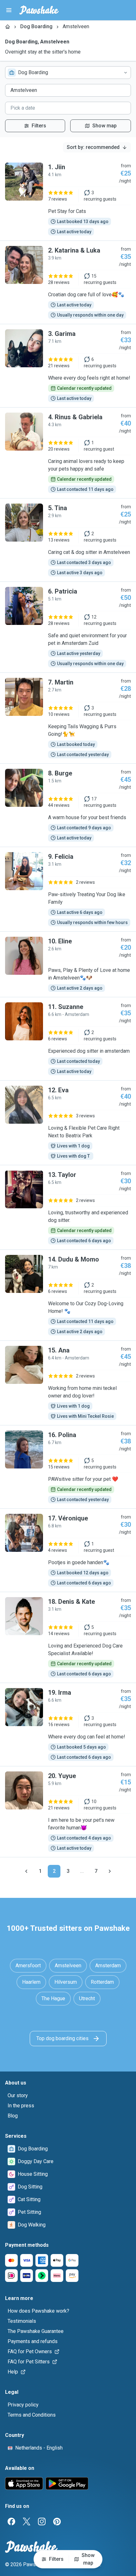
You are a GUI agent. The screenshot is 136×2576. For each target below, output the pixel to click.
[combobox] (68, 73)
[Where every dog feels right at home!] (68, 366)
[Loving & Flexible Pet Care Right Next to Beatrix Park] (68, 1123)
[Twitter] (27, 2521)
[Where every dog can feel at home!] (68, 1725)
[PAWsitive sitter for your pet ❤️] (68, 1467)
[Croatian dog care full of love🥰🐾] (68, 282)
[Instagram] (42, 2521)
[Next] (110, 1871)
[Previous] (26, 1871)
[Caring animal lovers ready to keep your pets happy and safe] (68, 453)
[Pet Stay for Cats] (68, 199)
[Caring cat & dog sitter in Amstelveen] (68, 540)
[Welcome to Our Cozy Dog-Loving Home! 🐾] (68, 1295)
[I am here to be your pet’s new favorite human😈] (68, 1812)
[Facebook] (11, 2521)
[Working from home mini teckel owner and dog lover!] (68, 1383)
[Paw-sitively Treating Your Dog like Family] (68, 889)
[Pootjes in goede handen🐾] (68, 1550)
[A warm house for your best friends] (68, 805)
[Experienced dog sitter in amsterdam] (68, 1039)
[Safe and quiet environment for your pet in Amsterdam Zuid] (68, 627)
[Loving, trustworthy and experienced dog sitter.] (68, 1207)
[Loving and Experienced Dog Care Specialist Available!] (68, 1637)
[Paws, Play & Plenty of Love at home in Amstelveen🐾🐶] (68, 964)
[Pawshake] (39, 10)
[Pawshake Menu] (9, 10)
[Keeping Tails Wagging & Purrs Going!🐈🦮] (68, 718)
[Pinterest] (57, 2521)
